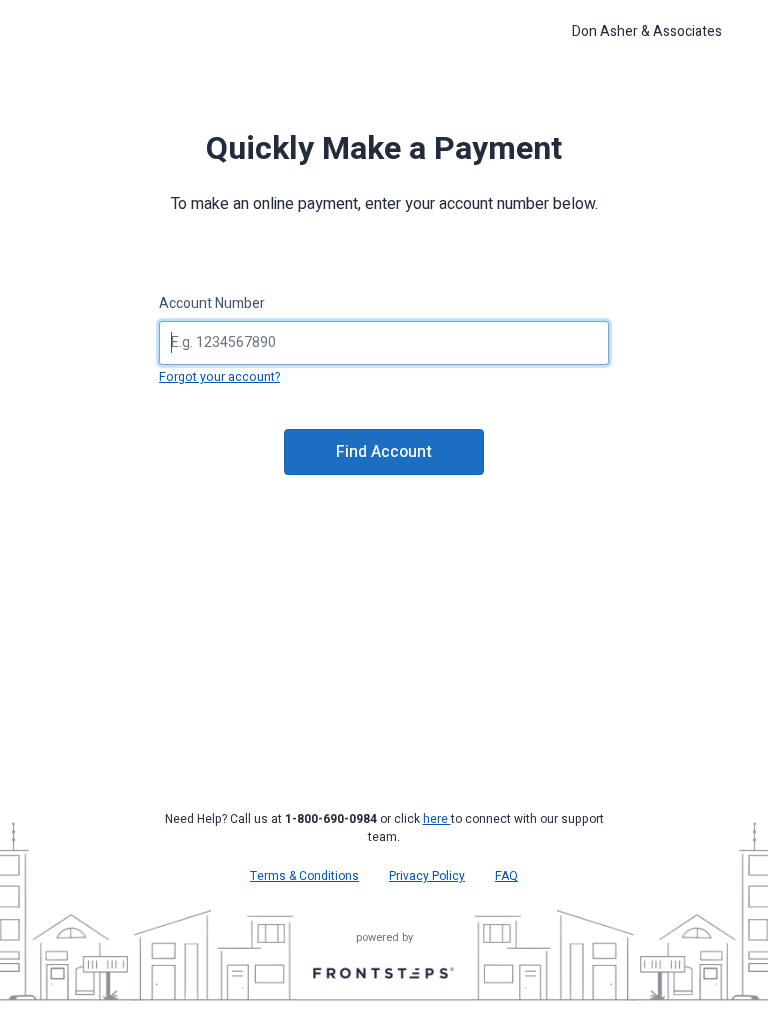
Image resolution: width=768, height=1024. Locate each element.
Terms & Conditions (304, 876)
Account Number (212, 303)
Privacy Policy (427, 876)
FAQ (506, 876)
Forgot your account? (219, 377)
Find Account (384, 452)
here (437, 819)
